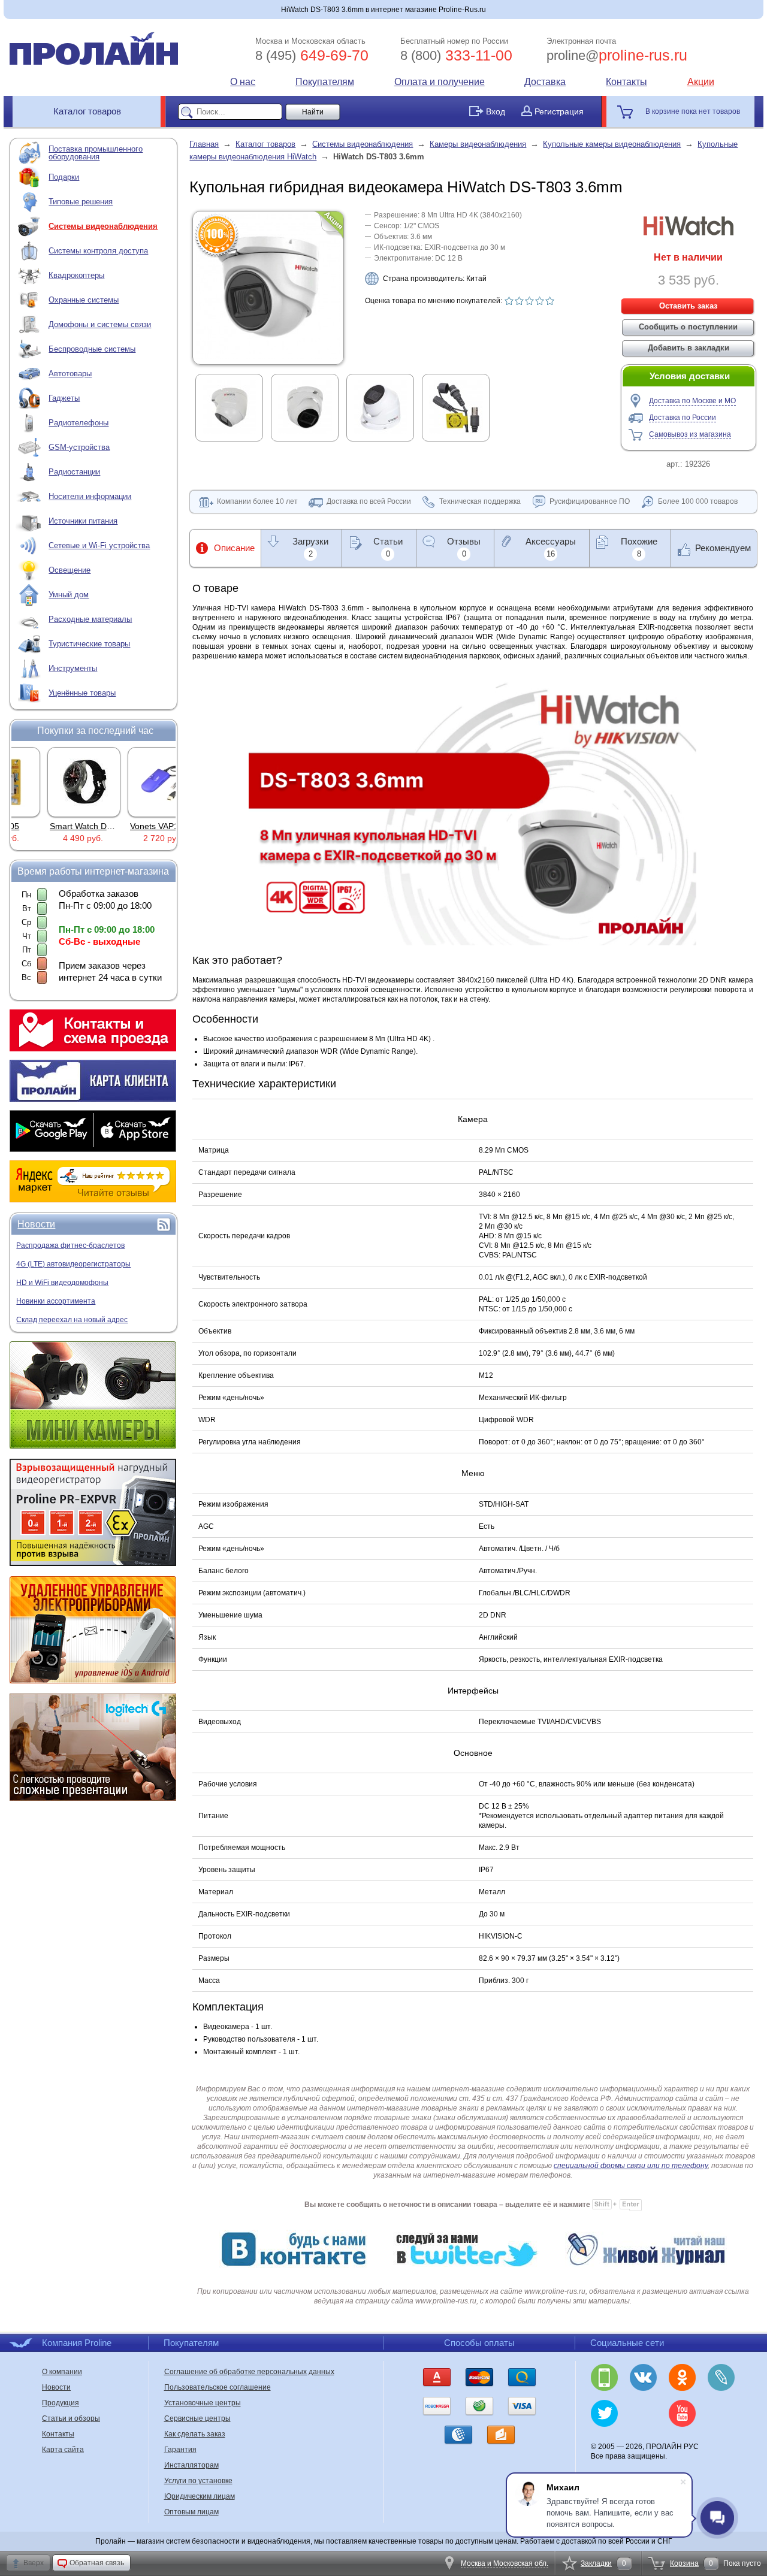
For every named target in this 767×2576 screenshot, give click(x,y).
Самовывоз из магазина (690, 434)
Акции (701, 82)
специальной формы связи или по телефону (631, 2166)
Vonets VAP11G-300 (138, 826)
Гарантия (180, 2450)
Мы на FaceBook (721, 2413)
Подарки (64, 177)
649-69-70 (312, 55)
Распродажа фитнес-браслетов (70, 1245)
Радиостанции (74, 472)
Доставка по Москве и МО (692, 401)
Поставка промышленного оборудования (96, 153)
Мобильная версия (604, 2377)
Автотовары (70, 374)
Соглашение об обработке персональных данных (249, 2372)
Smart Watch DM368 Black (70, 826)
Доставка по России (683, 418)
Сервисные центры (197, 2418)
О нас (243, 82)
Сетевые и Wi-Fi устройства (99, 545)
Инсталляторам (191, 2465)
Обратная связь (97, 2563)
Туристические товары (89, 644)
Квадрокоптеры (76, 275)
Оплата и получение (440, 82)
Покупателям (325, 82)
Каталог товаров (87, 111)
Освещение (70, 570)
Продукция (61, 2403)
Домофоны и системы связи (100, 324)
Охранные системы (84, 300)
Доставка (545, 82)
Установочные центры (203, 2403)
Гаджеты (64, 398)
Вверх (34, 2563)
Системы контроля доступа (98, 251)
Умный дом (69, 595)
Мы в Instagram (643, 2413)
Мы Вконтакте (643, 2377)
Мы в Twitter (604, 2413)
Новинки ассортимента (56, 1301)
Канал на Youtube (682, 2413)
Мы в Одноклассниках (682, 2377)
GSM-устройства (79, 447)
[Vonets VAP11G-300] (134, 782)
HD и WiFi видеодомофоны (62, 1283)
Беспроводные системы (92, 349)
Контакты (626, 82)
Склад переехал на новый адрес (72, 1320)
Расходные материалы (90, 619)
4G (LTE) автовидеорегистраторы (73, 1264)
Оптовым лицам (191, 2512)
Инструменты (73, 668)
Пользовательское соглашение (218, 2387)
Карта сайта (63, 2450)
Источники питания (83, 521)
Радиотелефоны (78, 423)
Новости (36, 1224)
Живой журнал (721, 2377)
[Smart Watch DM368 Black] (54, 782)
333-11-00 (456, 55)
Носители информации (90, 496)
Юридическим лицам (200, 2496)
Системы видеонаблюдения (103, 226)
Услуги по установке (198, 2481)
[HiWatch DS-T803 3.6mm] (268, 356)
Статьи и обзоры (71, 2418)
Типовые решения (81, 202)
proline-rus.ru (617, 55)
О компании (62, 2372)
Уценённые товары (82, 693)
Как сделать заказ (195, 2434)
